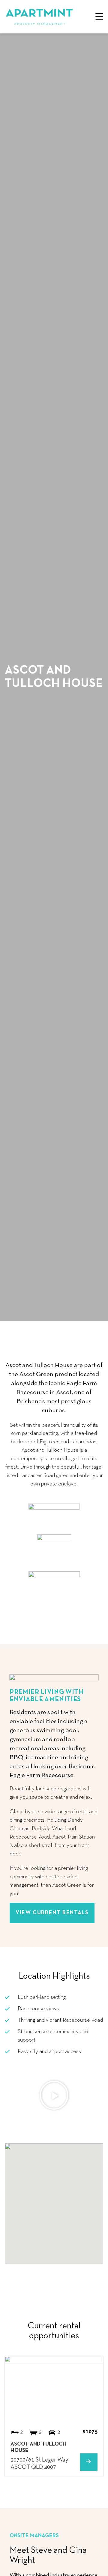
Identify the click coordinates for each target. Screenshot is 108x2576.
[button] (99, 17)
